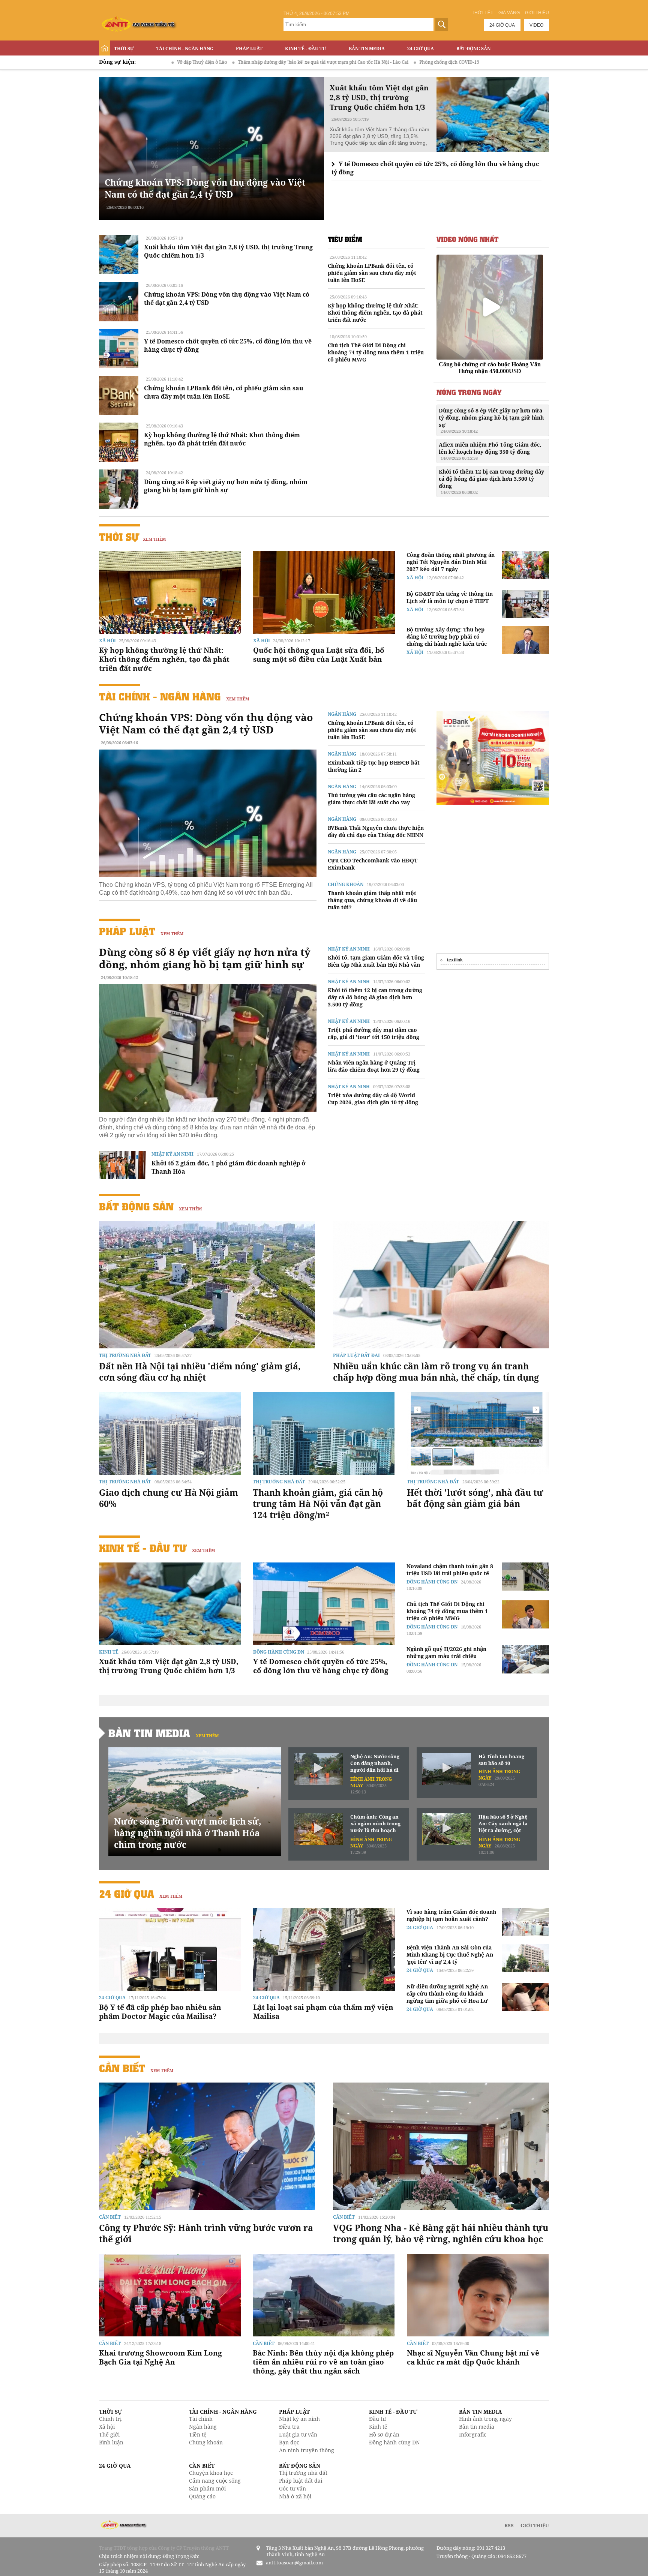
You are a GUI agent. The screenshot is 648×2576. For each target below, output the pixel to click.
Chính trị (110, 2419)
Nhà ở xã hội (295, 2496)
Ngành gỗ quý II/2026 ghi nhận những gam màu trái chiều (446, 1652)
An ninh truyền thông (307, 2450)
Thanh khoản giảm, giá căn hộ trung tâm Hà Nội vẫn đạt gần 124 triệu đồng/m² (318, 1504)
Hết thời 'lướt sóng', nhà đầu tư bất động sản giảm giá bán (475, 1498)
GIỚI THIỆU (535, 2525)
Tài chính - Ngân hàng (185, 49)
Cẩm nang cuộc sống (215, 2481)
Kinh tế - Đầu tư (306, 49)
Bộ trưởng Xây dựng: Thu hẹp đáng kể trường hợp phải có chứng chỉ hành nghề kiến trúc (447, 637)
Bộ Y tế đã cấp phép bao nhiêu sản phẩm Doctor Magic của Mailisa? (160, 2012)
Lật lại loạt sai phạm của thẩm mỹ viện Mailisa (323, 2012)
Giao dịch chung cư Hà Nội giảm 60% (169, 1498)
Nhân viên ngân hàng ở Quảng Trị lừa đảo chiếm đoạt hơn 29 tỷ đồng (374, 1066)
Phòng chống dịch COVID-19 (325, 62)
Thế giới (109, 2434)
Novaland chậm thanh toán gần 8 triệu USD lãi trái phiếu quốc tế (450, 1570)
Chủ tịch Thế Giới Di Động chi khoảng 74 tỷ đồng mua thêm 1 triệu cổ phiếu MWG (376, 352)
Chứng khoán (346, 884)
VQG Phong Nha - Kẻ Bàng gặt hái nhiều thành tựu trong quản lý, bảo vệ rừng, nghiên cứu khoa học (441, 2233)
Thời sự (124, 49)
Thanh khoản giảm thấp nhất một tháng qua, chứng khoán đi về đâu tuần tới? (372, 900)
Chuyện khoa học (211, 2473)
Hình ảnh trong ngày (485, 2419)
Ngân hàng (342, 714)
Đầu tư (377, 2419)
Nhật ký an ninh (172, 1154)
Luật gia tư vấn (298, 2434)
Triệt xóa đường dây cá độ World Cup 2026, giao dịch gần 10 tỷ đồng (373, 1099)
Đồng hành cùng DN (279, 1652)
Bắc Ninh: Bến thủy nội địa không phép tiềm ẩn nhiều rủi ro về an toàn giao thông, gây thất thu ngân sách (323, 2362)
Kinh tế (109, 1652)
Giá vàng (509, 13)
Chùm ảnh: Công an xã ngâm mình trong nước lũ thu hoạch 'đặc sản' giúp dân (375, 1824)
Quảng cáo (202, 2496)
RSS (509, 2525)
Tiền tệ (198, 2434)
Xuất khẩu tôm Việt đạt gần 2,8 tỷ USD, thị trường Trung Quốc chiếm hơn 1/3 (169, 1666)
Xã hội (107, 641)
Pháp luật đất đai (356, 1355)
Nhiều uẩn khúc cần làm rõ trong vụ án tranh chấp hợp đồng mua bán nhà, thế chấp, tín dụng (436, 1372)
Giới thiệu (537, 13)
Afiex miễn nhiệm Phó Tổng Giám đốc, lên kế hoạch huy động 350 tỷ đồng (490, 451)
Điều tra (289, 2427)
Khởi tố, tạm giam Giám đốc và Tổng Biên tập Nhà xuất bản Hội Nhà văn (376, 961)
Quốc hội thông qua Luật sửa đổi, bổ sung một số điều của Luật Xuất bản (319, 655)
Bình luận (111, 2442)
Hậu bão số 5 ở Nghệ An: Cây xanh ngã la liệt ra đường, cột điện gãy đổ (503, 1824)
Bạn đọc (289, 2442)
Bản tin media (477, 2427)
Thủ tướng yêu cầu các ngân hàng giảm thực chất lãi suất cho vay (371, 799)
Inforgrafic (473, 2434)
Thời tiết (482, 13)
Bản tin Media (367, 49)
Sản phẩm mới (207, 2488)
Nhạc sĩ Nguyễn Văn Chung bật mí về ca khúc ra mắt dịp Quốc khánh (473, 2357)
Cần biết (122, 2068)
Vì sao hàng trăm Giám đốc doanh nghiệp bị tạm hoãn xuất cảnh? (451, 1915)
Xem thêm (154, 539)
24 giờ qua (502, 25)
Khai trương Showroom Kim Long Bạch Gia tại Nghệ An (160, 2357)
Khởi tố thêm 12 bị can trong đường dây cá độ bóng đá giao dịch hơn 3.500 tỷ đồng (491, 481)
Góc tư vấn (292, 2488)
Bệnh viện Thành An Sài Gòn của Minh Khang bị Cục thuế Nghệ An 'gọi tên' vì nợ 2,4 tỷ (450, 1954)
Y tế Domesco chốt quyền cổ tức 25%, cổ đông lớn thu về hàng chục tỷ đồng (321, 1666)
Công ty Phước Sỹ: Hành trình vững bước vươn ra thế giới (206, 2233)
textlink (455, 960)
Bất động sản (473, 49)
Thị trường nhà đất (125, 1355)
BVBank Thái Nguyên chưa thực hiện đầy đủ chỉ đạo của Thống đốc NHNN (376, 831)
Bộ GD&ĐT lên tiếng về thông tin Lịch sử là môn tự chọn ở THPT (450, 597)
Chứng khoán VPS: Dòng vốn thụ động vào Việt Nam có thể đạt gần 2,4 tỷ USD (205, 188)
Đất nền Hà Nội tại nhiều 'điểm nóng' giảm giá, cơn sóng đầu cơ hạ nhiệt (200, 1372)
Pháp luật (249, 49)
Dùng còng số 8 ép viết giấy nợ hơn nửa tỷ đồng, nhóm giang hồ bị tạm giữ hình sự (226, 486)
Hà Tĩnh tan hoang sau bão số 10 (501, 1760)
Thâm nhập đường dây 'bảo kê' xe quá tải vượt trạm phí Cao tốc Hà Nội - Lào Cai (199, 62)
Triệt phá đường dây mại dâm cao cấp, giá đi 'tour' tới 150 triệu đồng (373, 1033)
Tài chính (201, 2419)
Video (536, 25)
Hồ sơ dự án (384, 2434)
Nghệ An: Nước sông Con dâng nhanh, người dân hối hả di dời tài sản (375, 1763)
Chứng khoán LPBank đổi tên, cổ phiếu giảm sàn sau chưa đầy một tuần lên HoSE (224, 392)
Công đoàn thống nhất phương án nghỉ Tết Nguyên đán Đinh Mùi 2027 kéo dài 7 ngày (451, 562)
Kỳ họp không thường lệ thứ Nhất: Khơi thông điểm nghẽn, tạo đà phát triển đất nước (222, 439)
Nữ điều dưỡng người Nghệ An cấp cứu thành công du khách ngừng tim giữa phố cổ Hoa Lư (447, 1993)
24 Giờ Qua (421, 49)
